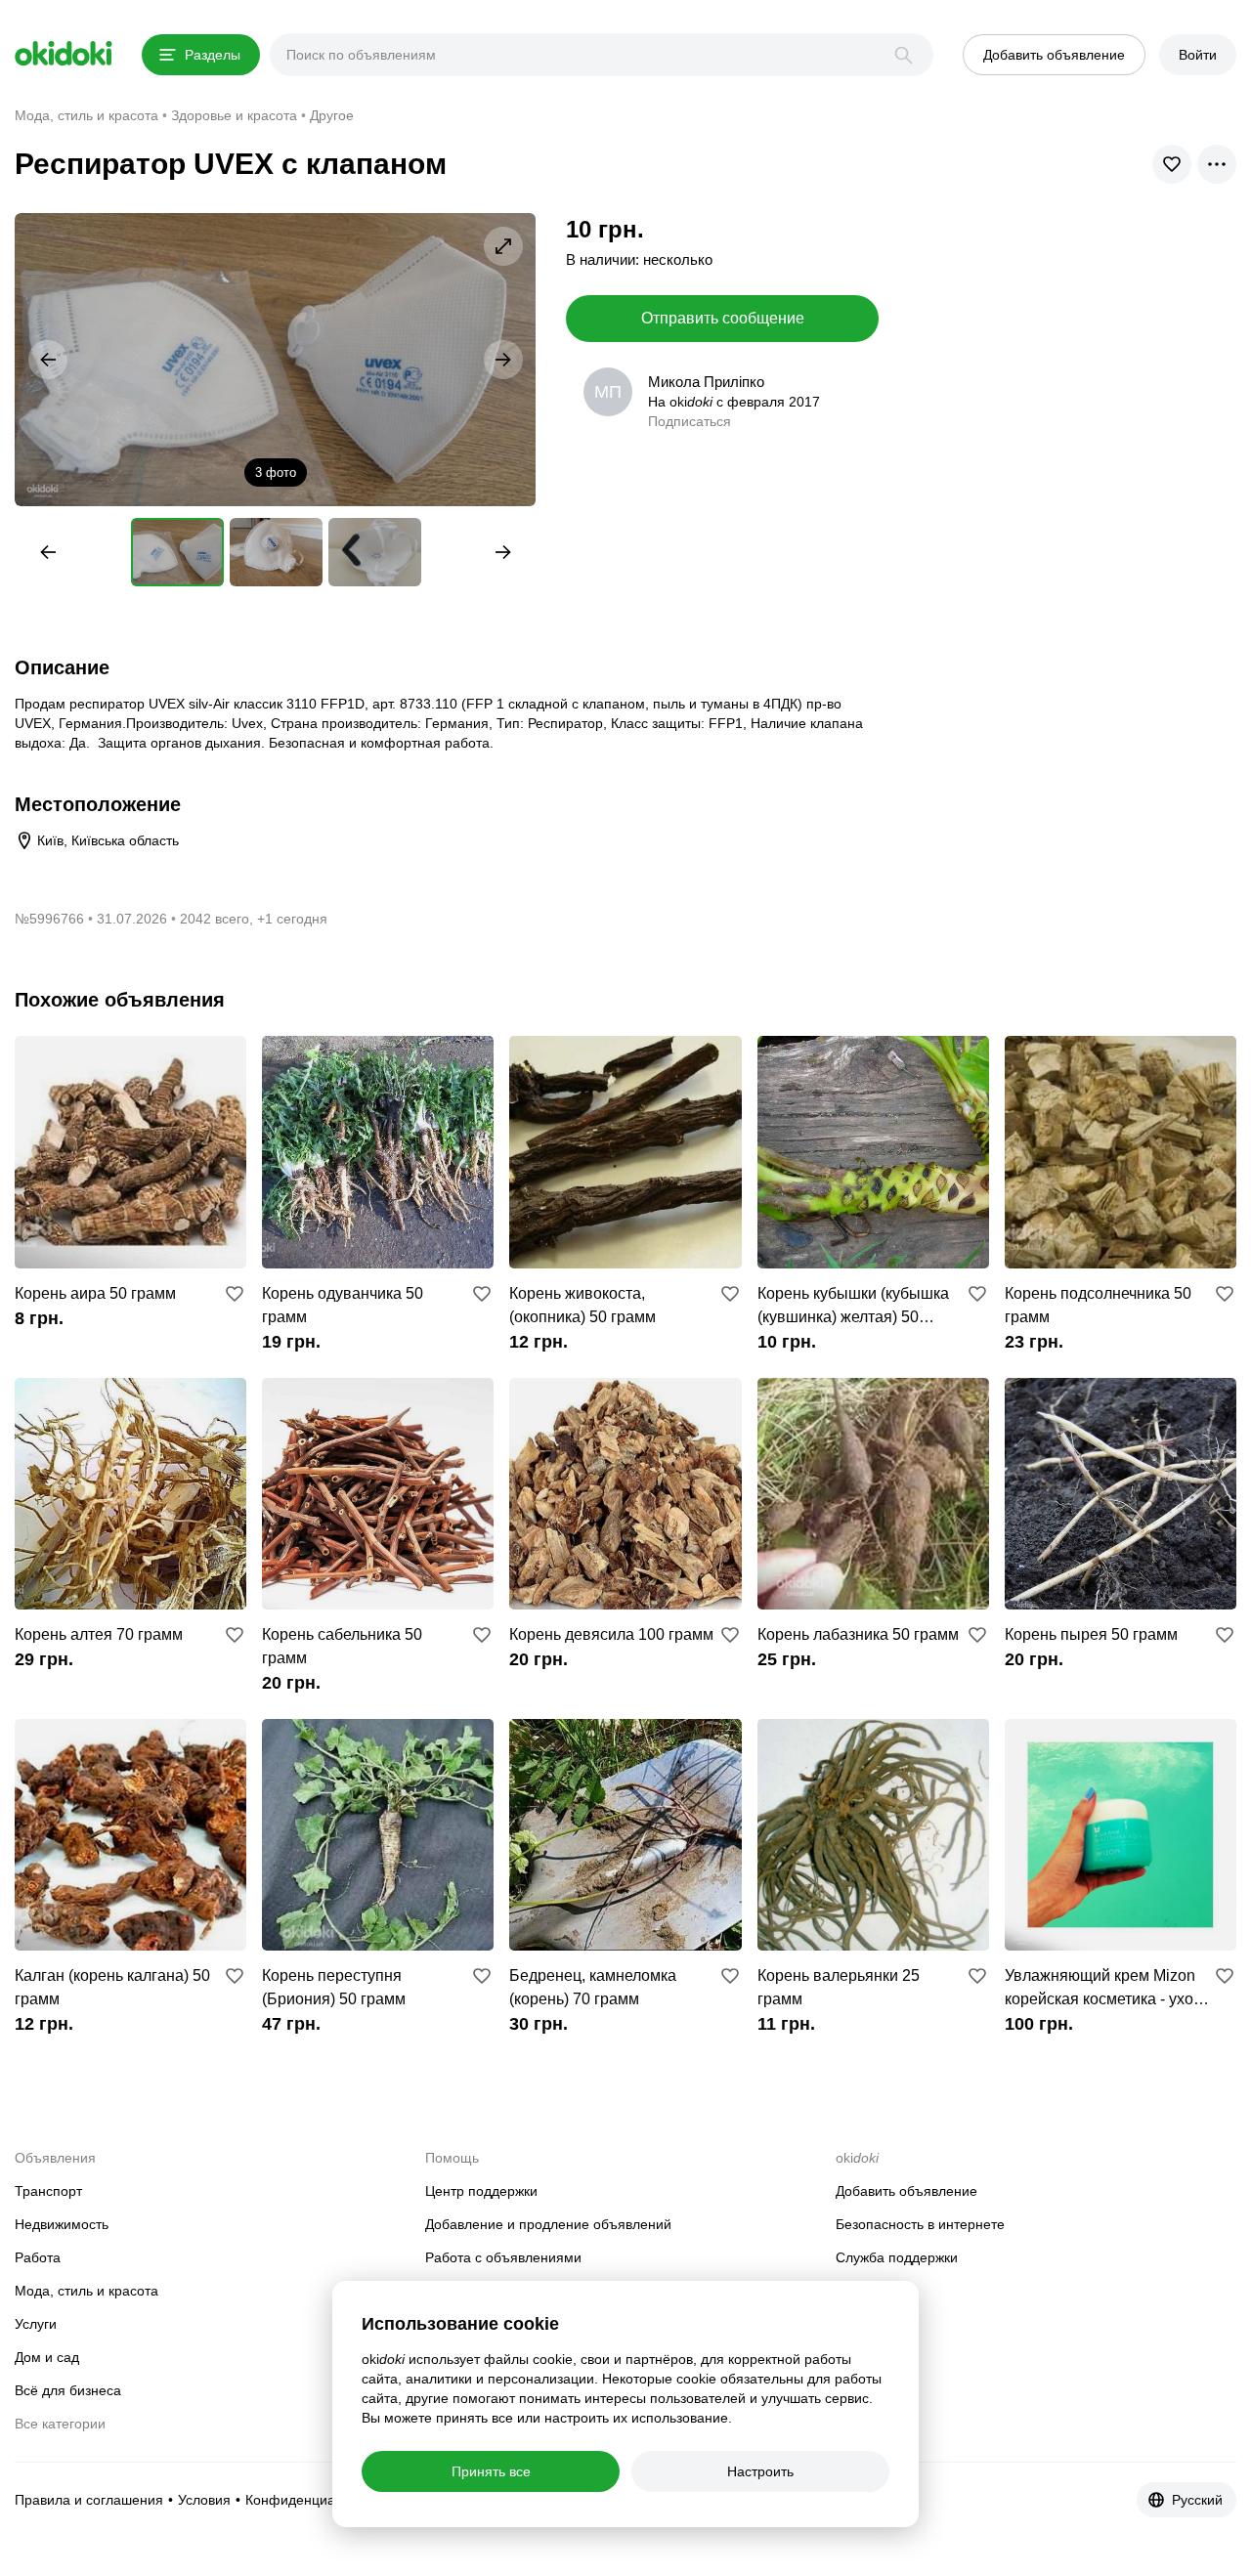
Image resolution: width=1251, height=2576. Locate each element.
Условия (204, 2500)
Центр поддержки (481, 2191)
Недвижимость (62, 2224)
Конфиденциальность (315, 2500)
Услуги (36, 2324)
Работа (38, 2257)
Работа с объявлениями (503, 2257)
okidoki (64, 54)
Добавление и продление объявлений (548, 2224)
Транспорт (48, 2191)
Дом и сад (47, 2357)
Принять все (491, 2471)
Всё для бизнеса (68, 2390)
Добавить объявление (906, 2191)
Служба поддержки (897, 2257)
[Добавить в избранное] (235, 1294)
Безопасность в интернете (920, 2224)
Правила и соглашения (89, 2500)
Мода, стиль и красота (86, 2291)
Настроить (760, 2471)
